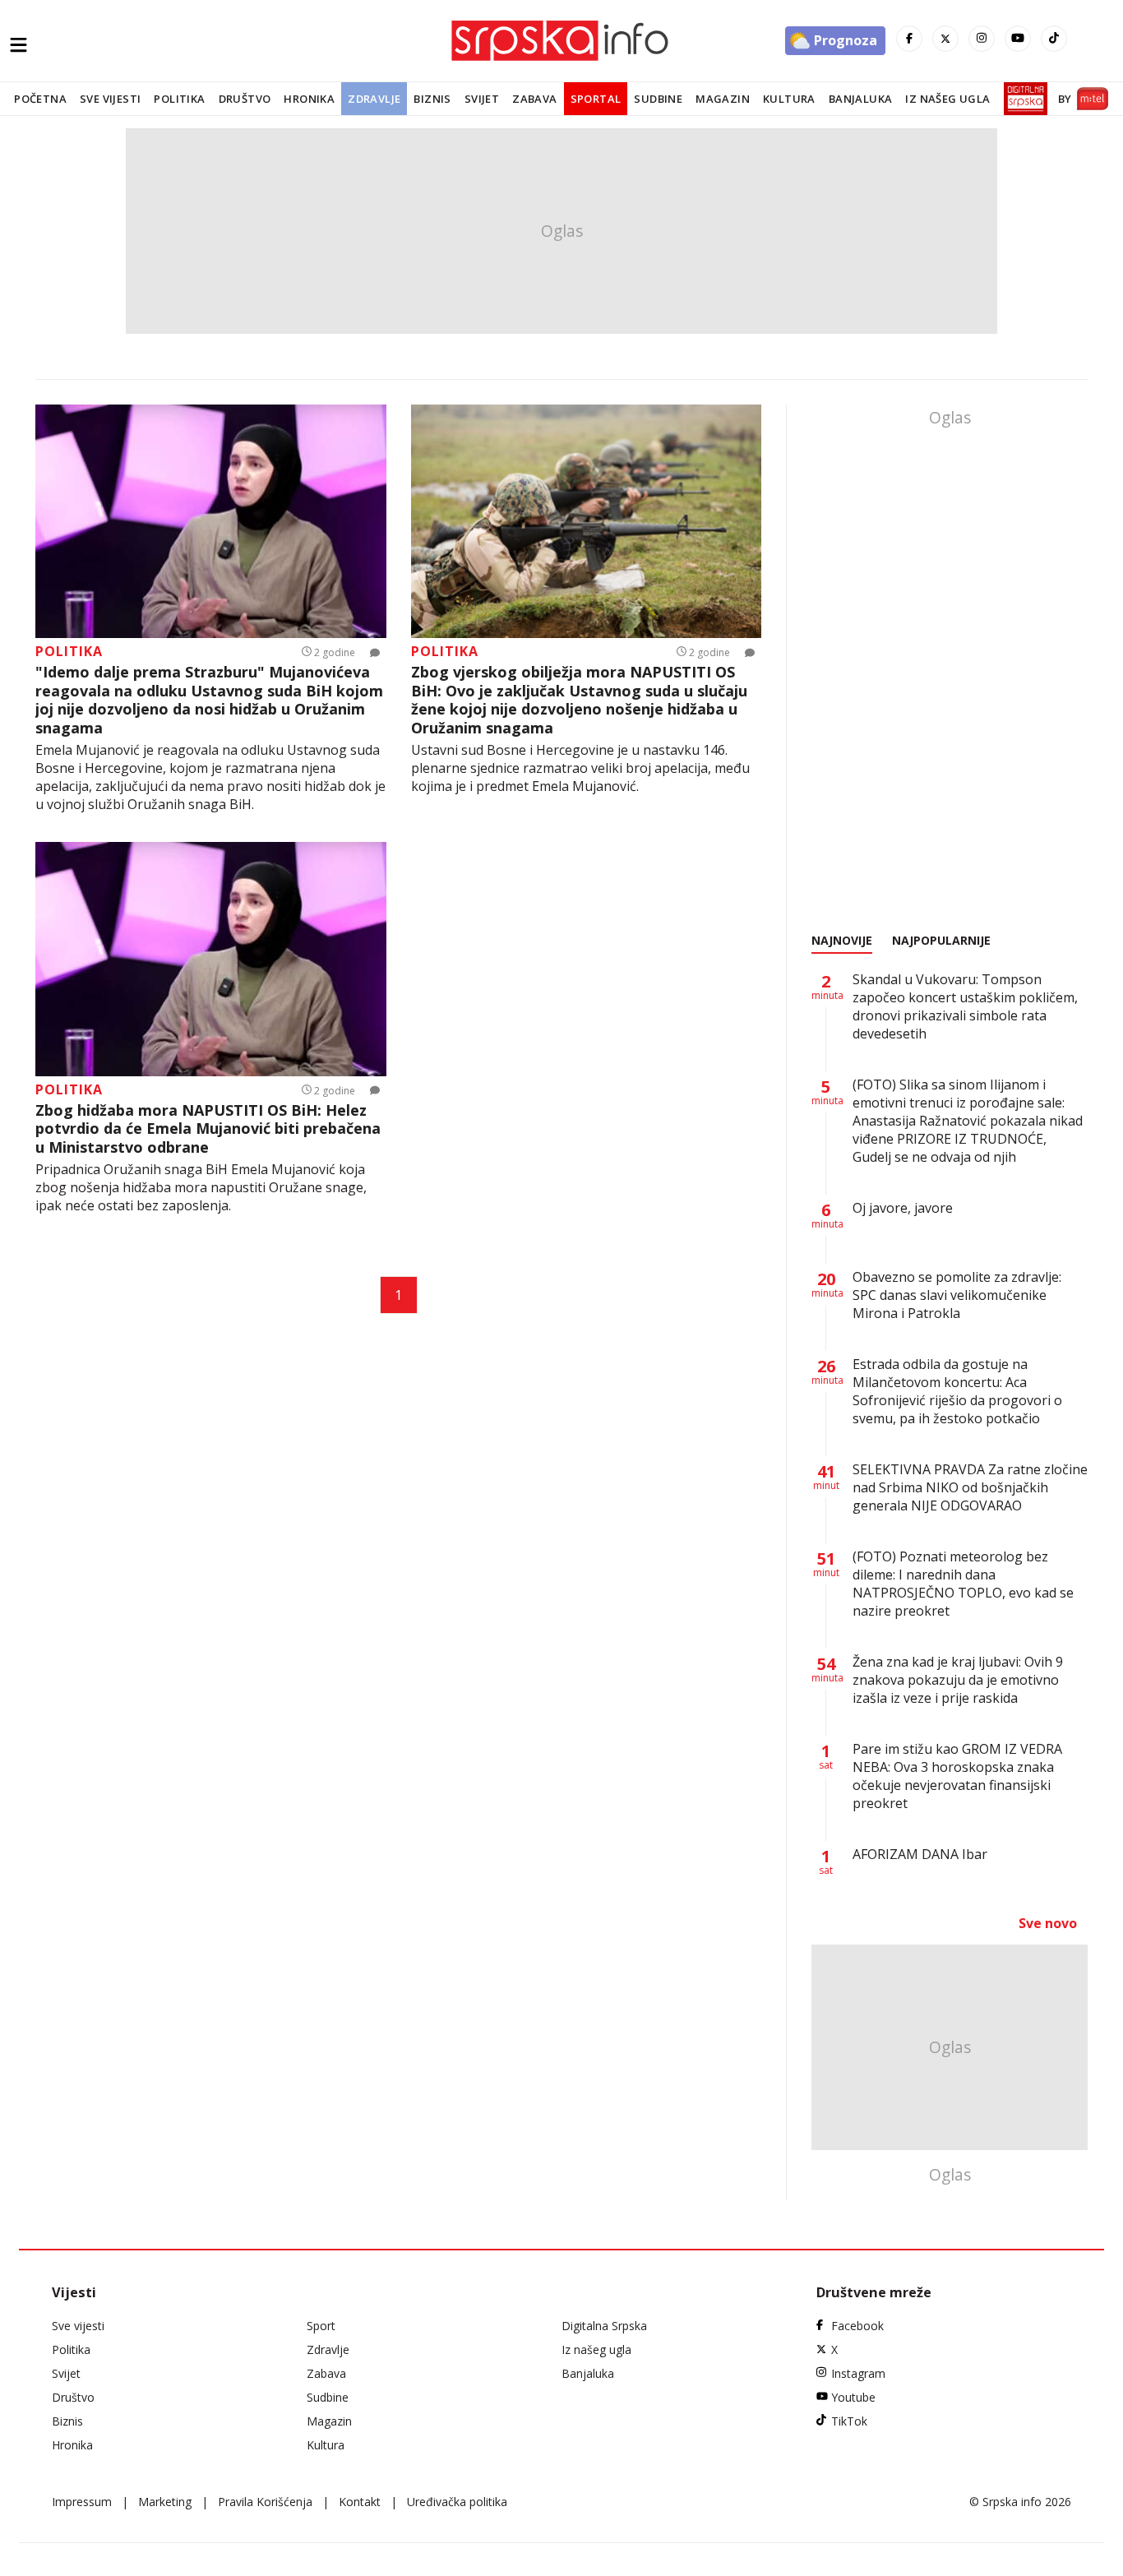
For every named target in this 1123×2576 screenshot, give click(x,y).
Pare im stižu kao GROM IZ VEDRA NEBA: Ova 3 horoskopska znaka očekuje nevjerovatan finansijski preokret (957, 1776)
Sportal (596, 99)
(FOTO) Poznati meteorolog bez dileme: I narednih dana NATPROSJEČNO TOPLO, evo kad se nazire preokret (963, 1584)
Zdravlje (374, 99)
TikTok (849, 2421)
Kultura (789, 99)
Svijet (482, 99)
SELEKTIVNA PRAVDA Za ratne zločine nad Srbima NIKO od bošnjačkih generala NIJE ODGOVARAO (970, 1487)
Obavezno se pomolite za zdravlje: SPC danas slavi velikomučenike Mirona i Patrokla (957, 1295)
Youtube (853, 2397)
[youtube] (1018, 39)
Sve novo (1048, 1923)
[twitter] (945, 39)
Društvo (245, 99)
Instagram (858, 2373)
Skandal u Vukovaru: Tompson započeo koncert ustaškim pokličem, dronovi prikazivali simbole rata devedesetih (965, 1006)
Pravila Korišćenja (265, 2502)
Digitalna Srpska (604, 2326)
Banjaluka (861, 99)
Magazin (723, 99)
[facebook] (909, 39)
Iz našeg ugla (947, 99)
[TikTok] (1054, 39)
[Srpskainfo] (561, 41)
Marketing (165, 2502)
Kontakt (360, 2502)
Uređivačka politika (457, 2502)
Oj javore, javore (903, 1208)
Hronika (309, 99)
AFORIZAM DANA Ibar (920, 1854)
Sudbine (658, 99)
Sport (321, 2326)
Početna (40, 99)
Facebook (857, 2326)
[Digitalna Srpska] (1022, 99)
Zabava (534, 99)
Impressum (82, 2502)
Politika (179, 99)
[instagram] (982, 39)
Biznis (432, 99)
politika (69, 651)
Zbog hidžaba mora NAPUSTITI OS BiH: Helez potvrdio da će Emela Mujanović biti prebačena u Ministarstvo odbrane (208, 1129)
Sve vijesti (110, 99)
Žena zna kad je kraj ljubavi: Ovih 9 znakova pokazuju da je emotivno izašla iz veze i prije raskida (958, 1680)
